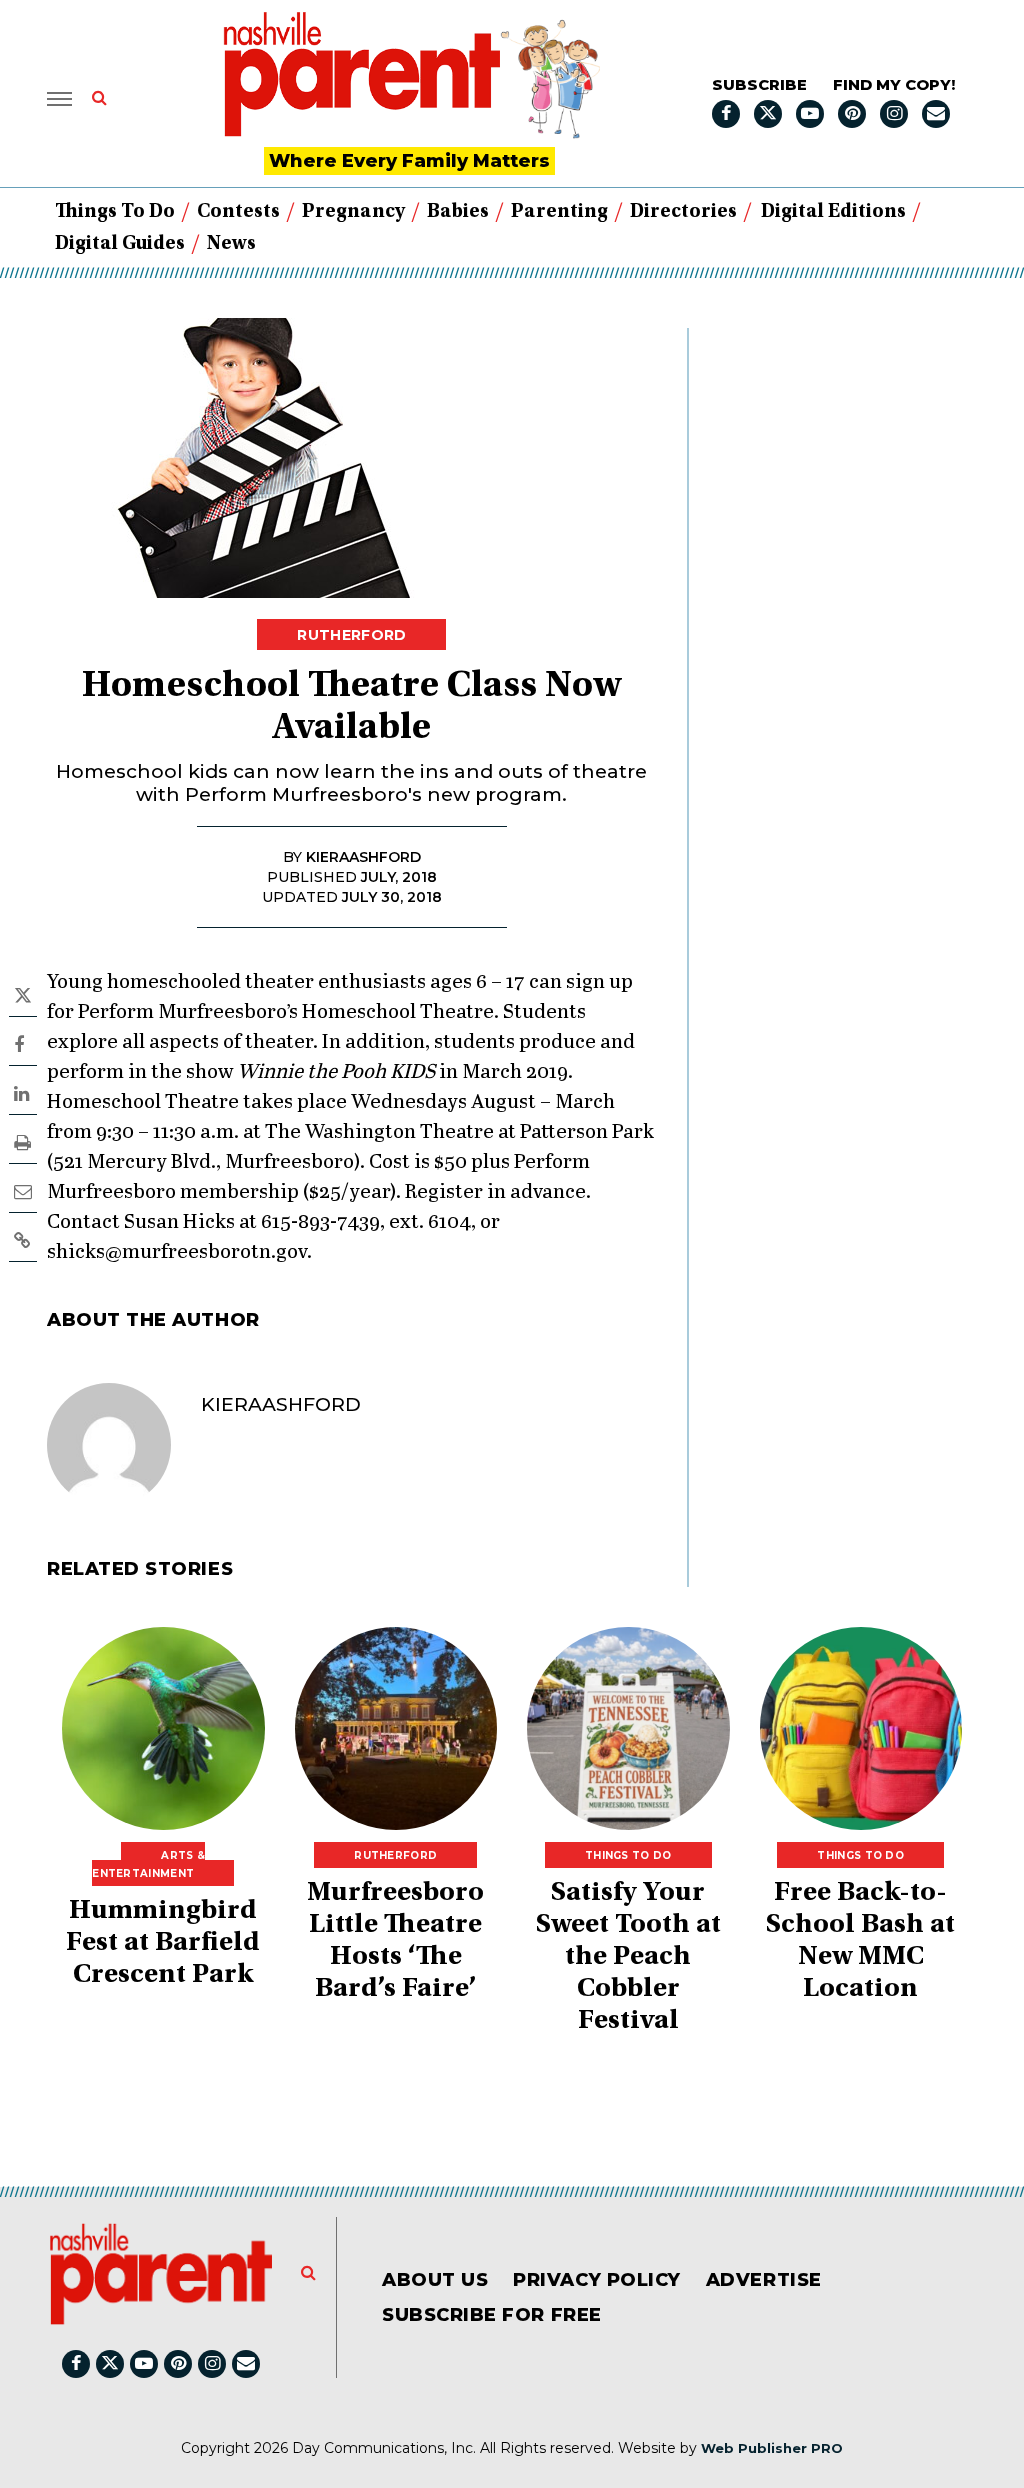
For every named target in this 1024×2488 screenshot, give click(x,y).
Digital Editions (833, 212)
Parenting (559, 212)
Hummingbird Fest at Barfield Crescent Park (163, 1944)
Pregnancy (353, 212)
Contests (238, 212)
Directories (683, 212)
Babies (458, 212)
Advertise (764, 2280)
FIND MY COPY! (894, 84)
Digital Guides (120, 244)
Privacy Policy (597, 2280)
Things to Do (115, 212)
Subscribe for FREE (492, 2315)
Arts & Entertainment (148, 1864)
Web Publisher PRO (772, 2448)
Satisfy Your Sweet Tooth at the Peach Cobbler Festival (628, 1958)
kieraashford (281, 1404)
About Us (435, 2280)
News (231, 244)
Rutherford (351, 635)
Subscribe (759, 84)
